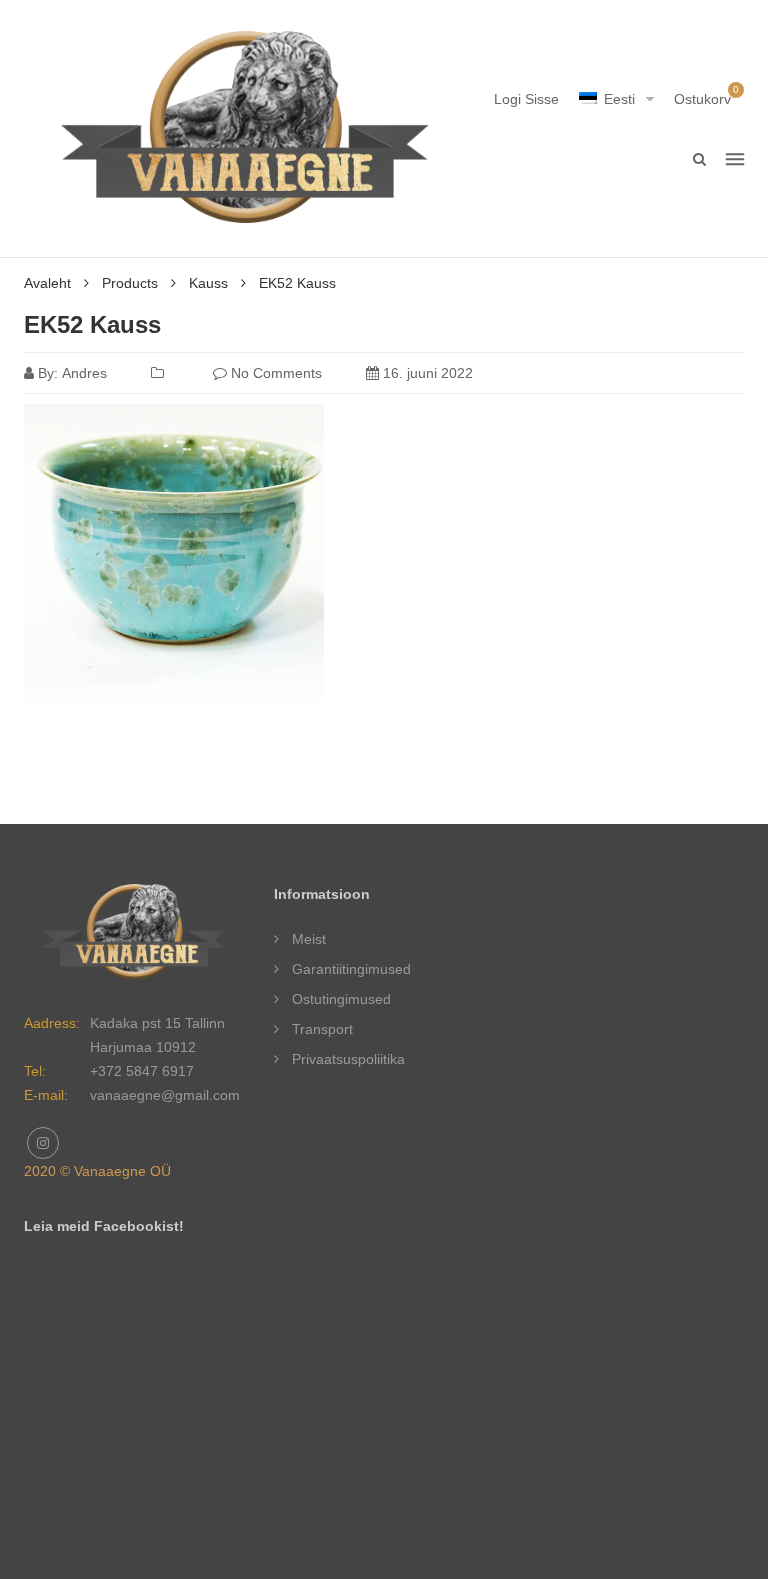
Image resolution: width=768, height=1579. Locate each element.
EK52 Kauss (92, 324)
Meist (309, 939)
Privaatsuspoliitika (348, 1059)
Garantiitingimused (351, 969)
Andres (84, 373)
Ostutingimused (341, 999)
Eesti (619, 99)
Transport (322, 1029)
